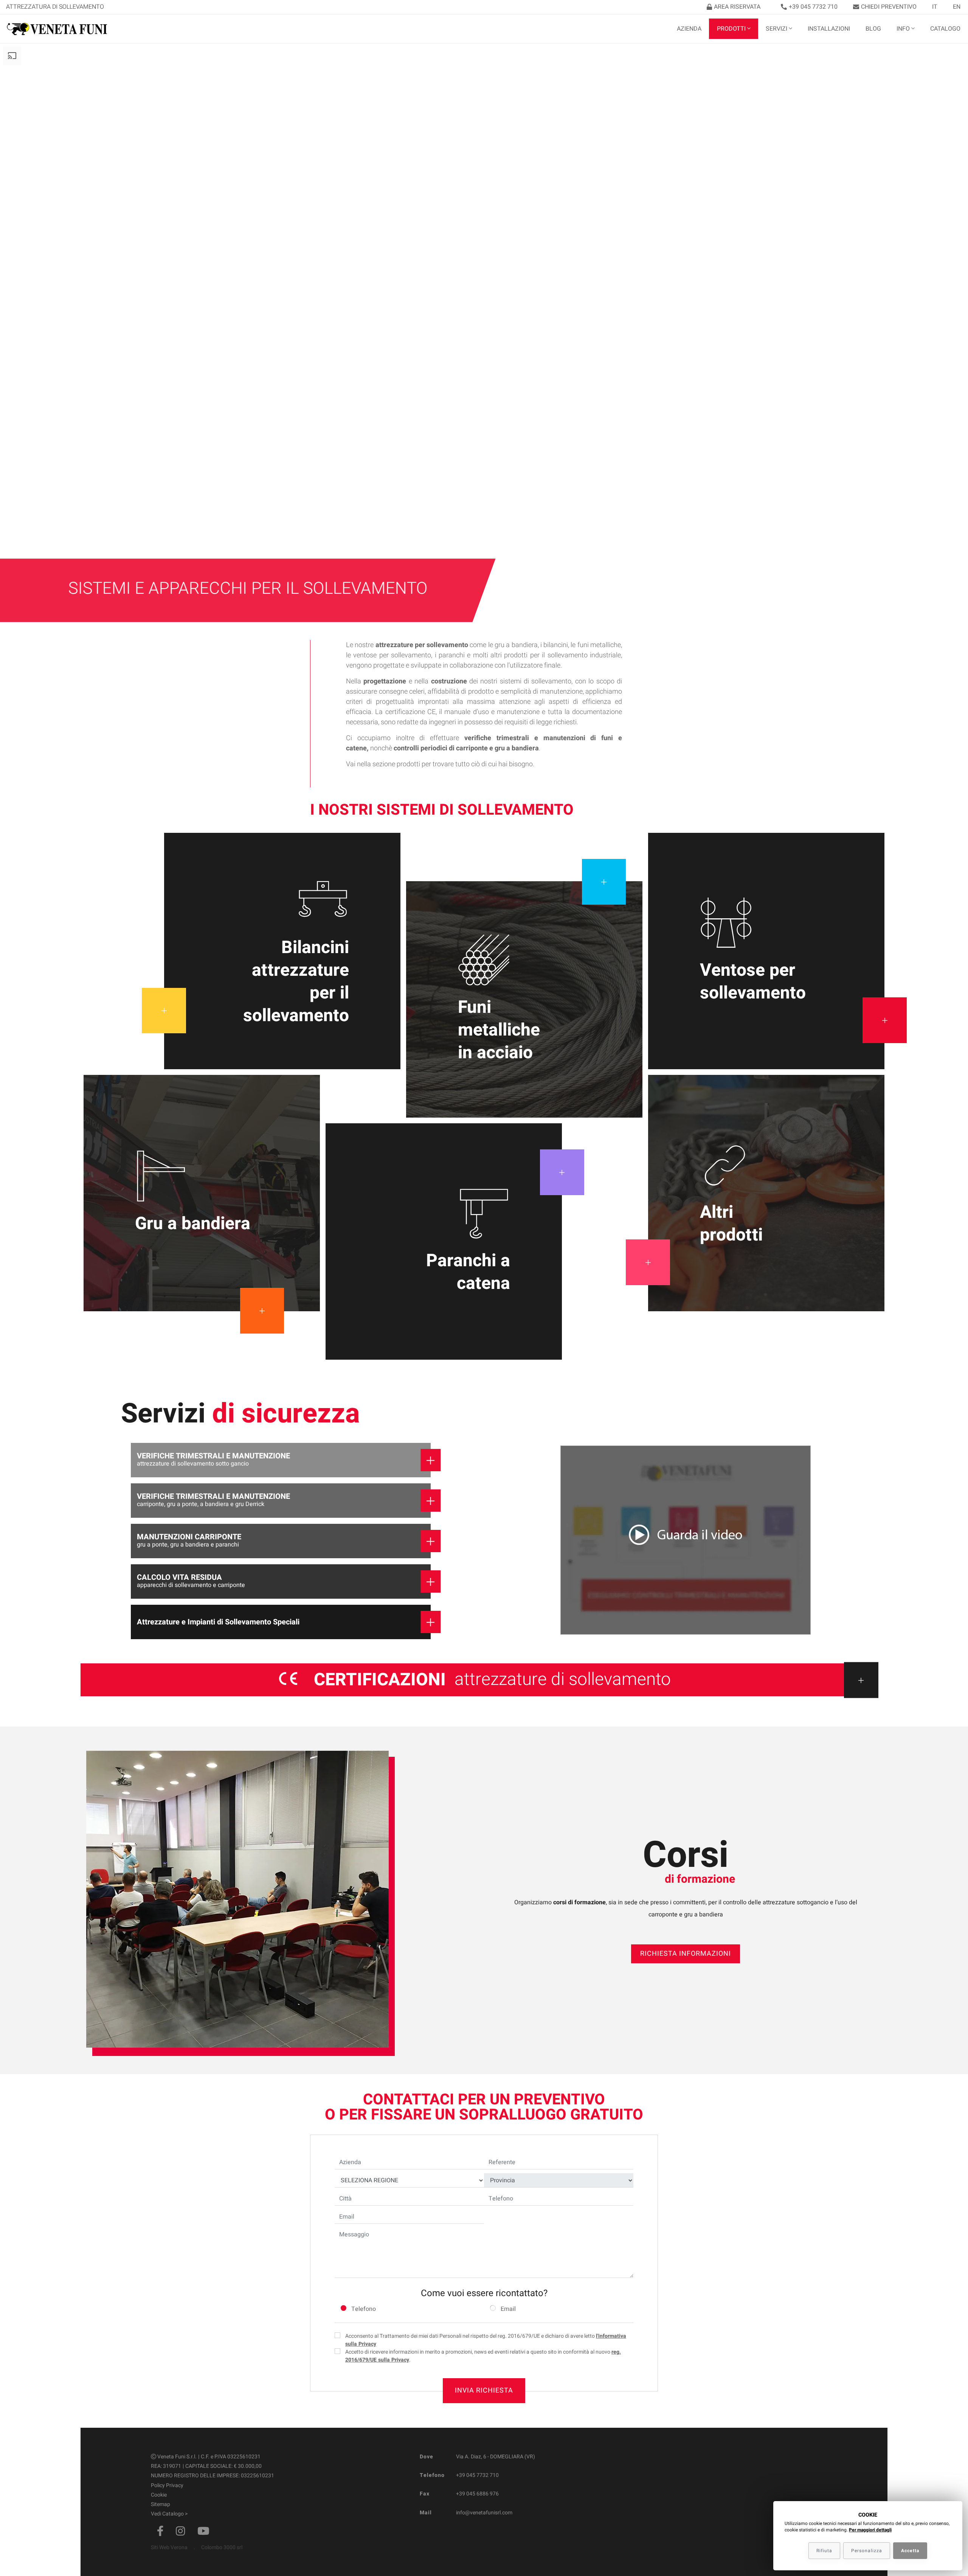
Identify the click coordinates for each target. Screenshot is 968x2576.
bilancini (556, 645)
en (957, 7)
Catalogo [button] (945, 29)
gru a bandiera (516, 645)
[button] (686, 1541)
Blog (873, 29)
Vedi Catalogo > (169, 2514)
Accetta (910, 2551)
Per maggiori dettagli (870, 2530)
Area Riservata (737, 7)
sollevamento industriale (584, 655)
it (935, 7)
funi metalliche (599, 645)
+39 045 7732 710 (813, 7)
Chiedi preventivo (889, 7)
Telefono (364, 2309)
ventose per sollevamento (392, 655)
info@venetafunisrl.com (484, 2513)
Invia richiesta (484, 2390)
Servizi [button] (776, 29)
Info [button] (903, 29)
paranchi (452, 655)
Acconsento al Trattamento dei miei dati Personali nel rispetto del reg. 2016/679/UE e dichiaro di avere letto (486, 2340)
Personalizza (867, 2551)
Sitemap (161, 2504)
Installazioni (829, 29)
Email (508, 2309)
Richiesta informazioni (686, 1954)
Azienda (689, 29)
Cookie (159, 2495)
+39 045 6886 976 (477, 2494)
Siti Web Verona (169, 2547)
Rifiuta (824, 2551)
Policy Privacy (167, 2485)
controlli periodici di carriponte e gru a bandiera (466, 748)
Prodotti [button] (731, 29)
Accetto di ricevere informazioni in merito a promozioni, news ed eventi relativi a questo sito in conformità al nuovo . (483, 2356)
